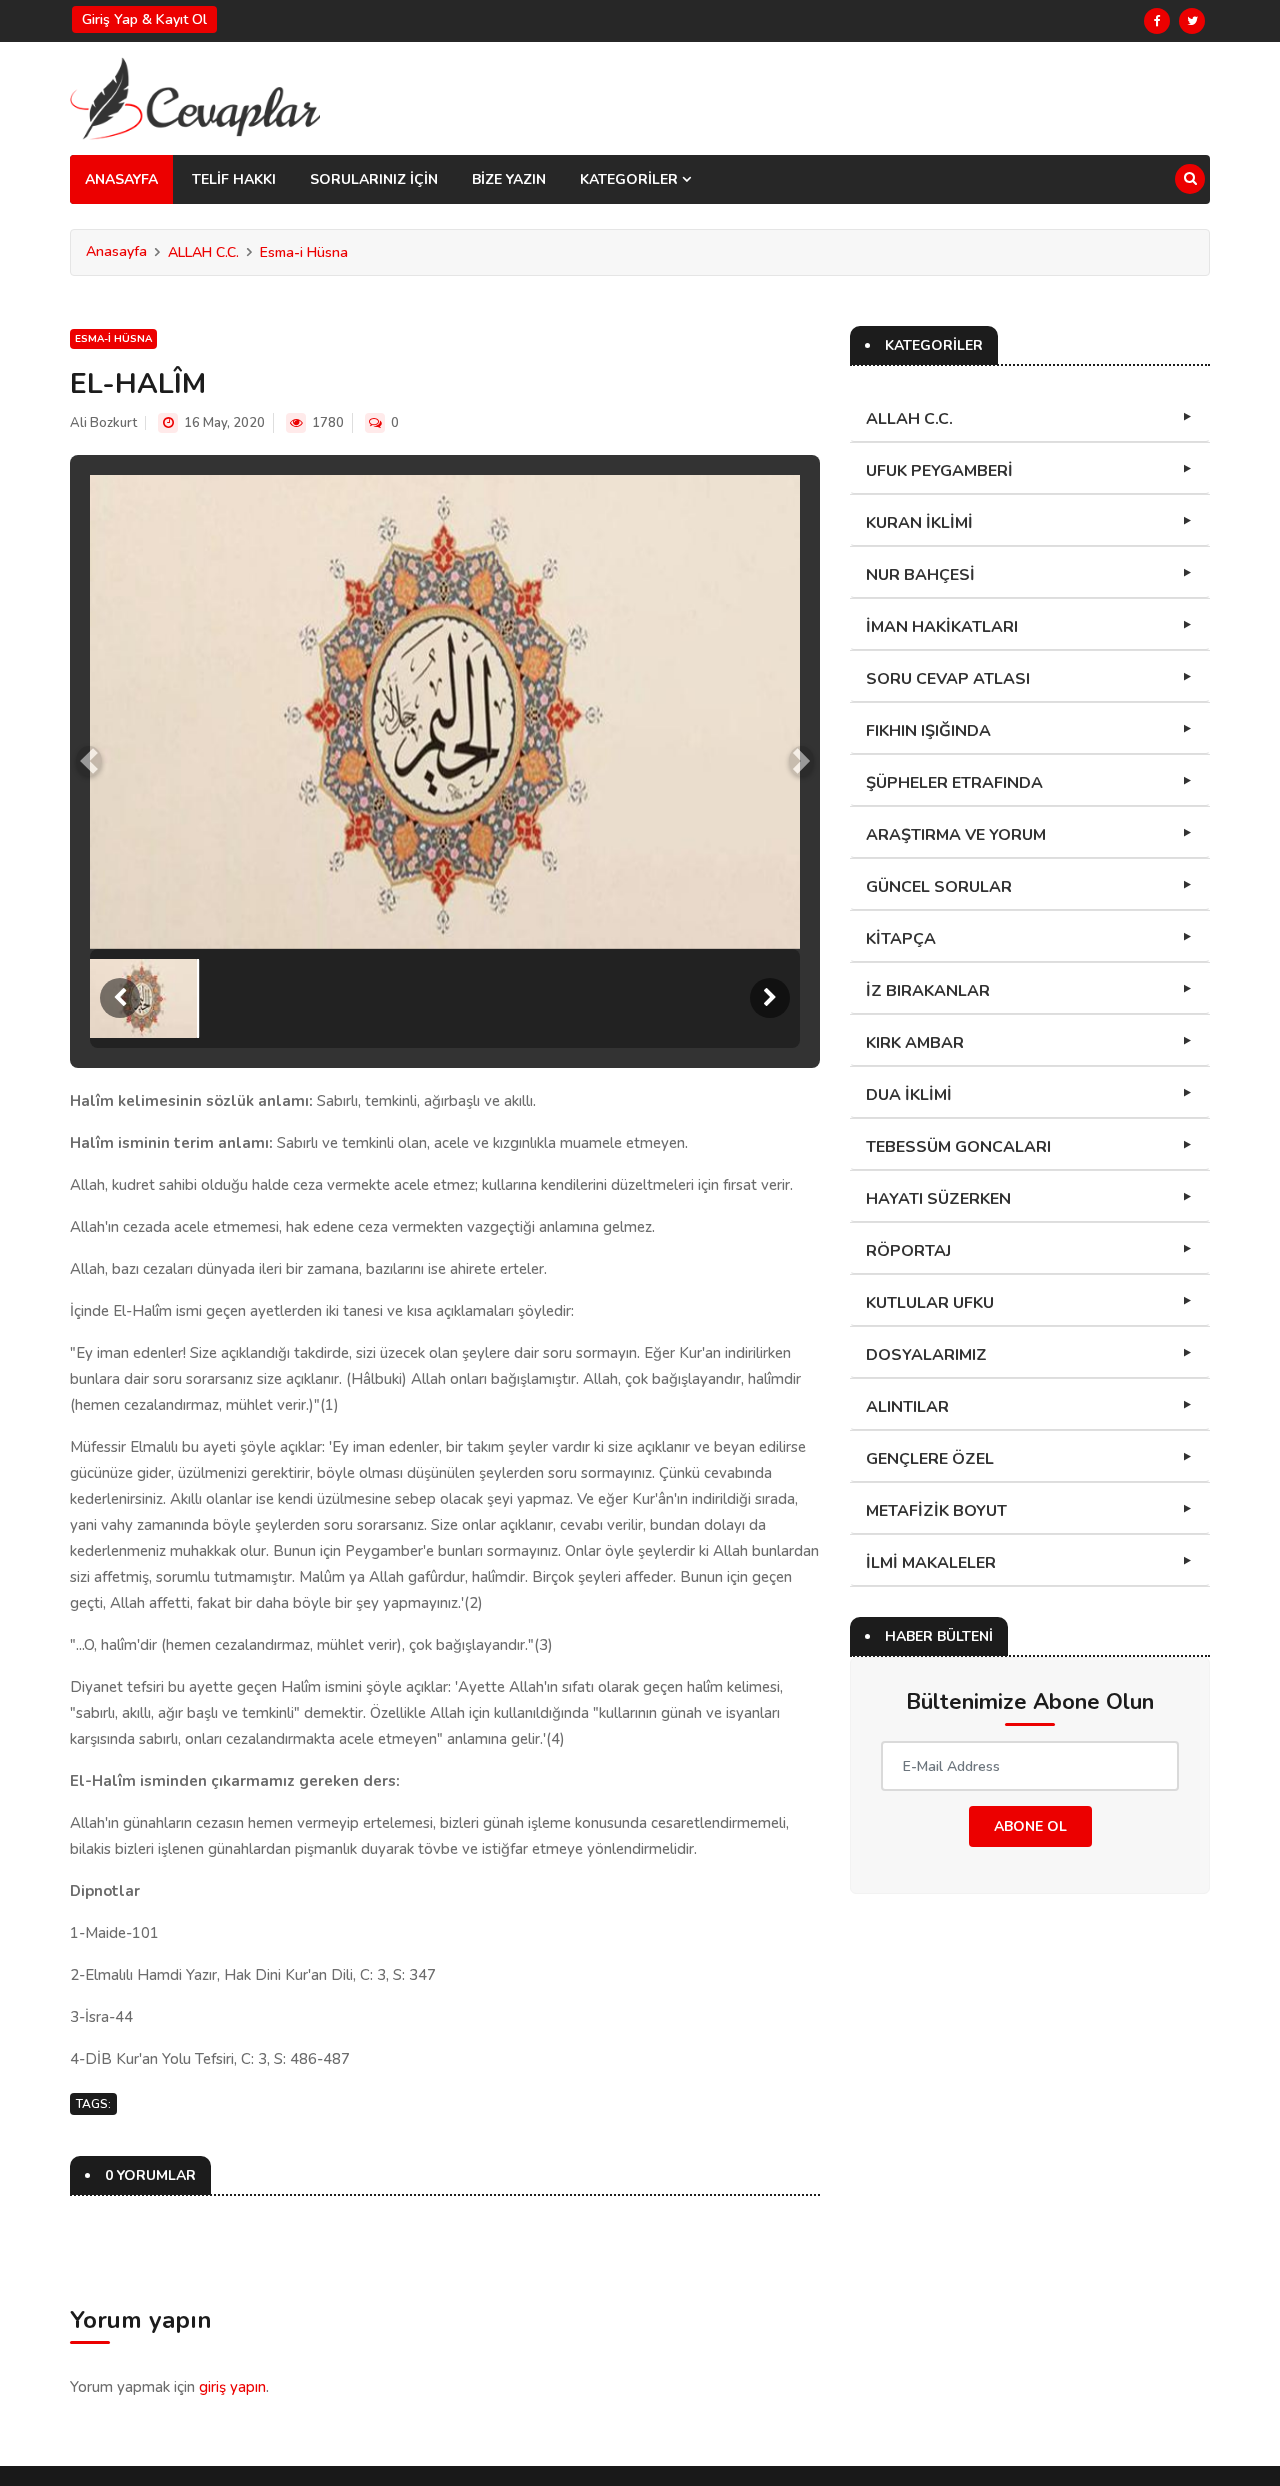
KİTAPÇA (901, 939)
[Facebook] (1157, 21)
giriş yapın (232, 2387)
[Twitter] (1192, 21)
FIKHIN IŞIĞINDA (928, 731)
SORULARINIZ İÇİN (374, 179)
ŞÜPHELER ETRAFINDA (954, 783)
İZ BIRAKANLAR (928, 991)
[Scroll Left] (120, 998)
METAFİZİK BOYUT (936, 1511)
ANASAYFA (121, 179)
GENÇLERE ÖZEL (930, 1459)
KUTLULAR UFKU (930, 1303)
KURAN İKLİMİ (919, 523)
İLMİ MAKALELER (931, 1563)
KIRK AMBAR (915, 1043)
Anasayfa (116, 251)
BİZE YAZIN (509, 179)
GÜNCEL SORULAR (939, 887)
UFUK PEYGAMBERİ (939, 471)
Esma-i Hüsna (304, 252)
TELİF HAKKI (234, 179)
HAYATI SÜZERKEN (938, 1199)
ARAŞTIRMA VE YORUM (956, 835)
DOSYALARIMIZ (926, 1355)
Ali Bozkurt (103, 423)
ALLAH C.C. (203, 252)
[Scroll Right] (770, 998)
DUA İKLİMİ (909, 1095)
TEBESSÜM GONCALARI (958, 1147)
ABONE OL (1030, 1826)
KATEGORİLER (631, 179)
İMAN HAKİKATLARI (942, 627)
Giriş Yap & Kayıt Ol (144, 19)
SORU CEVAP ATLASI (948, 679)
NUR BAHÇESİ (920, 575)
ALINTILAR (907, 1407)
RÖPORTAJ (908, 1251)
